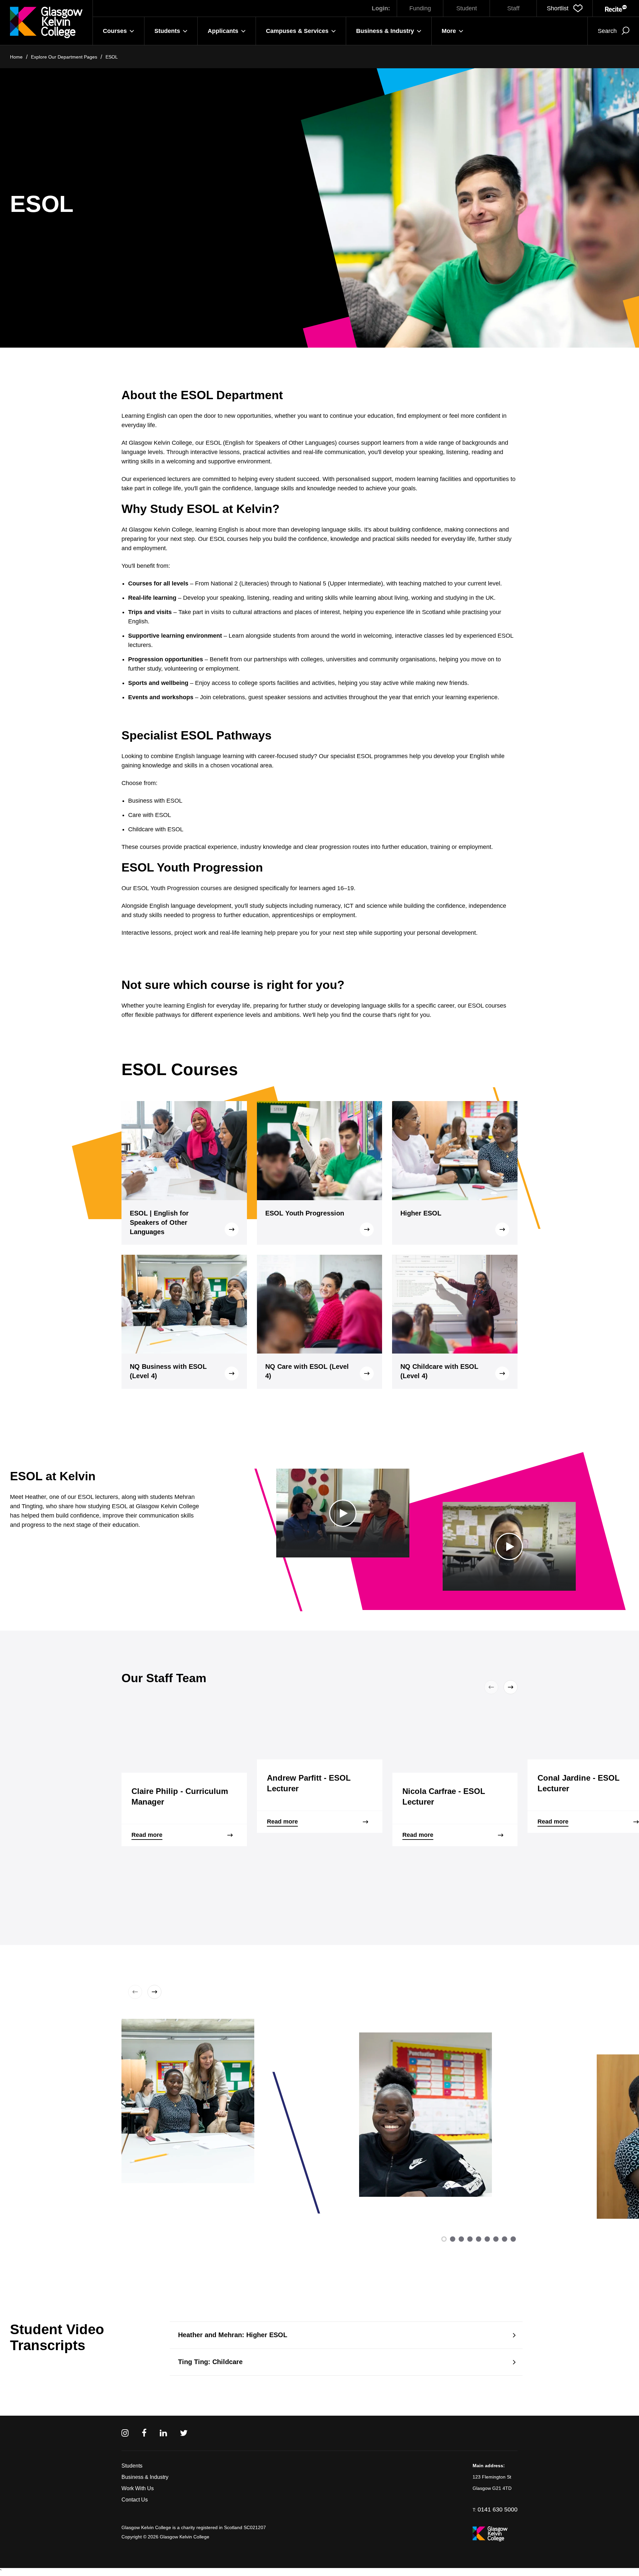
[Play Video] (343, 1513)
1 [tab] (444, 2239)
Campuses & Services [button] (297, 31)
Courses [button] (115, 31)
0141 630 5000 (498, 2509)
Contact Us (135, 2500)
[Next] (509, 1687)
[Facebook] (144, 2433)
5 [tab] (479, 2239)
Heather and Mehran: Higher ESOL (233, 2335)
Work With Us (138, 2488)
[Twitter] (184, 2433)
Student (467, 8)
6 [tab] (487, 2239)
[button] (565, 8)
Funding (420, 8)
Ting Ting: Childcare (210, 2362)
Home (16, 57)
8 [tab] (505, 2239)
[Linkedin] (163, 2433)
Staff (513, 8)
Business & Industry (145, 2477)
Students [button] (167, 31)
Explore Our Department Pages (64, 57)
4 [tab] (470, 2239)
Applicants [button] (223, 31)
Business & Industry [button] (385, 31)
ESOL (112, 57)
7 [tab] (496, 2239)
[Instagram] (125, 2433)
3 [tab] (461, 2239)
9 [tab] (513, 2239)
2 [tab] (453, 2239)
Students (132, 2466)
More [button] (449, 31)
